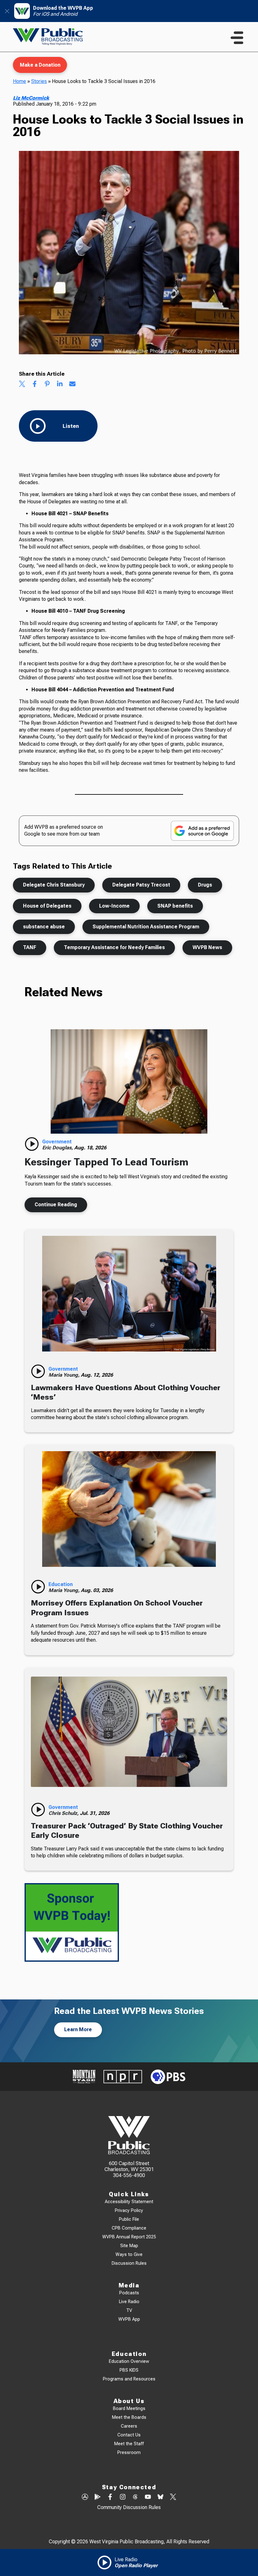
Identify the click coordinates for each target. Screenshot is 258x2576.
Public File (129, 2219)
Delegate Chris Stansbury (54, 885)
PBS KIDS (129, 2370)
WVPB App (129, 2319)
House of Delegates (47, 906)
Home (20, 81)
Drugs (205, 885)
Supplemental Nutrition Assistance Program (146, 927)
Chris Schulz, (64, 1813)
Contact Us (129, 2435)
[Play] (32, 1144)
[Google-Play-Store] (98, 2497)
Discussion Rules (129, 2263)
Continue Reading (56, 1205)
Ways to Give (129, 2255)
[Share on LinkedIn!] (60, 384)
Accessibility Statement (129, 2202)
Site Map (129, 2246)
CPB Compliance (129, 2228)
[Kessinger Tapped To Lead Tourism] (129, 1081)
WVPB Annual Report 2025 (129, 2237)
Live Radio (129, 2302)
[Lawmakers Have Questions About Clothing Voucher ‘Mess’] (129, 1294)
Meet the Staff (129, 2444)
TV (129, 2311)
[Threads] (135, 2497)
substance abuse (44, 927)
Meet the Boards (129, 2417)
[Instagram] (123, 2497)
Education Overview (129, 2361)
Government (57, 1142)
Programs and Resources (129, 2379)
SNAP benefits (175, 906)
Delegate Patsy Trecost (141, 885)
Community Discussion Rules (129, 2507)
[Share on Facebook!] (35, 384)
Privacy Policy (129, 2211)
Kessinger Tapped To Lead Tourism (107, 1162)
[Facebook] (110, 2497)
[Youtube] (148, 2497)
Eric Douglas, (58, 1148)
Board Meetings (129, 2409)
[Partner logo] (84, 2077)
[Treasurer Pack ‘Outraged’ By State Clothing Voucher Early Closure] (129, 1732)
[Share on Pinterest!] (47, 384)
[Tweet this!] (22, 384)
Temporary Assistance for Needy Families (114, 947)
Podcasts (129, 2293)
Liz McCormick (31, 98)
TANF (30, 947)
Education (61, 1584)
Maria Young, (65, 1375)
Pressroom (129, 2453)
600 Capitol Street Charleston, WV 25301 (129, 2166)
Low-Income (114, 906)
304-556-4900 (129, 2175)
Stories (39, 81)
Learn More (78, 2029)
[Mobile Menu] (237, 38)
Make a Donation (40, 65)
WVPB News (207, 947)
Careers (129, 2426)
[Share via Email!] (72, 384)
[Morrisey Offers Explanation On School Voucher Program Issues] (129, 1509)
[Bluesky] (160, 2497)
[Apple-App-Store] (85, 2497)
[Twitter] (173, 2497)
